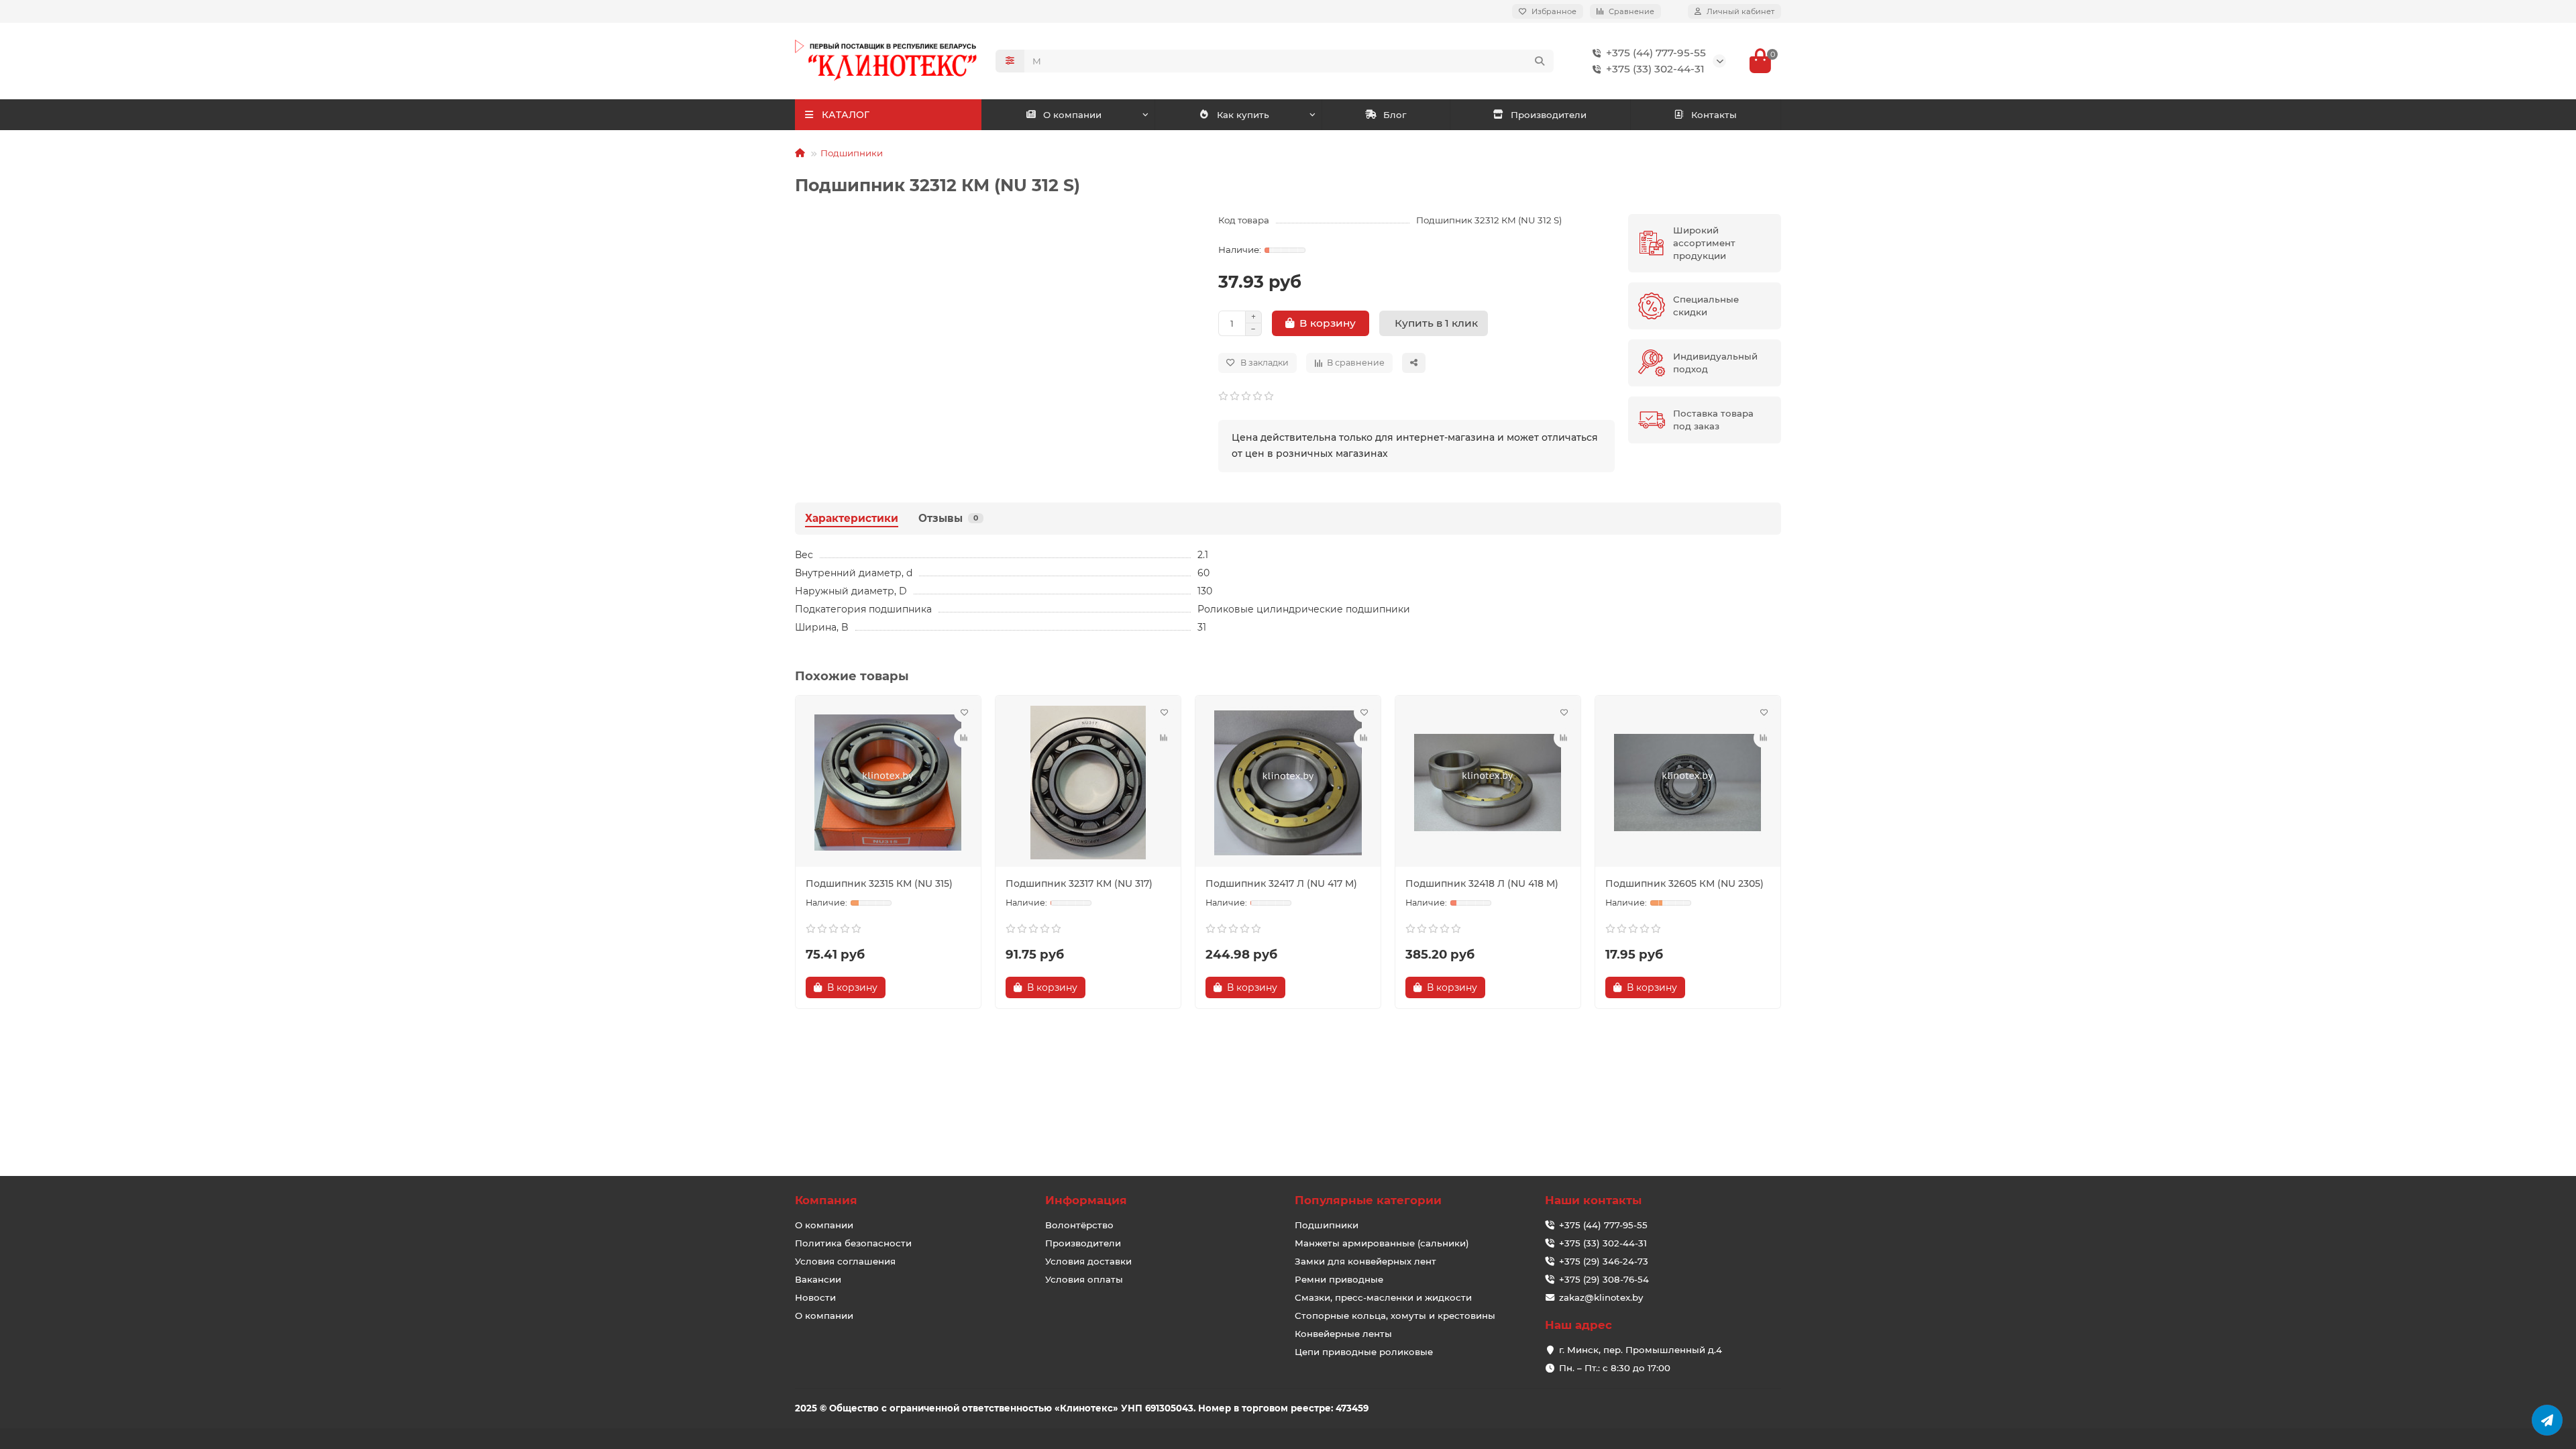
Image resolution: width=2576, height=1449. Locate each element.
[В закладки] (964, 712)
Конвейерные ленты (1343, 1334)
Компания (826, 1200)
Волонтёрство (1079, 1225)
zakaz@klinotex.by (1601, 1297)
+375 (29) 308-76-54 (1604, 1279)
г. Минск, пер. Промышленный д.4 (1641, 1350)
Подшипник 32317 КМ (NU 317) (1079, 883)
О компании (1072, 115)
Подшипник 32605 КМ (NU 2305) (1684, 883)
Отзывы (948, 518)
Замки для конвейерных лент (1365, 1261)
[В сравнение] (964, 738)
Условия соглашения (845, 1261)
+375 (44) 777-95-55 (1656, 53)
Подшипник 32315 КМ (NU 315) (879, 883)
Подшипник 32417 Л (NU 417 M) (1281, 883)
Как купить (1243, 115)
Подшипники (852, 153)
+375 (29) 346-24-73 (1604, 1261)
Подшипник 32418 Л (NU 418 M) (1482, 883)
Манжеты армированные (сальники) (1382, 1243)
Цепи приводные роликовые (1364, 1352)
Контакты (1714, 115)
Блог (1395, 115)
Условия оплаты (1084, 1279)
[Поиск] (1540, 61)
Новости (815, 1297)
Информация (1086, 1200)
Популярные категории (1368, 1200)
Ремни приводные (1339, 1279)
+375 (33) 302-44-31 (1655, 69)
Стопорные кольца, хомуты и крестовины (1395, 1316)
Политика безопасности (853, 1243)
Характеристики (852, 518)
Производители (1549, 115)
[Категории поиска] (1010, 61)
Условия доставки (1088, 1261)
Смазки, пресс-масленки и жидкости (1383, 1297)
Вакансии (818, 1279)
